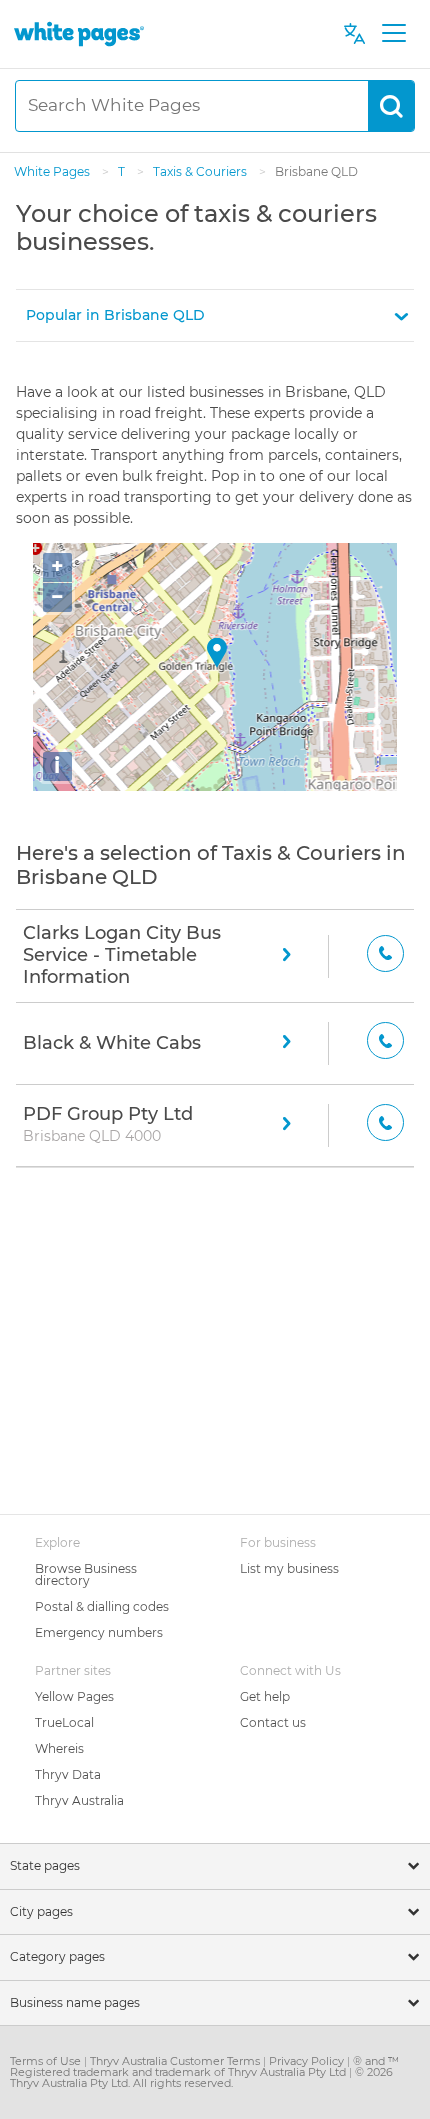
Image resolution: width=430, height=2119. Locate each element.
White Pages (53, 171)
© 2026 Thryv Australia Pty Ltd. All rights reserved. (201, 2077)
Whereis (59, 1748)
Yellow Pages (74, 1696)
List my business (289, 1568)
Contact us (273, 1722)
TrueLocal (64, 1722)
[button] (215, 315)
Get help (265, 1696)
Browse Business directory (86, 1574)
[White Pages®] (79, 33)
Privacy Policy (308, 2061)
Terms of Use (47, 2061)
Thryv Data (68, 1774)
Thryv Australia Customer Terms (176, 2061)
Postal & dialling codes (102, 1606)
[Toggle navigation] (393, 34)
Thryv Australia (79, 1800)
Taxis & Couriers (201, 171)
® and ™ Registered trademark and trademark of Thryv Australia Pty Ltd (204, 2066)
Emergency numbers (99, 1632)
